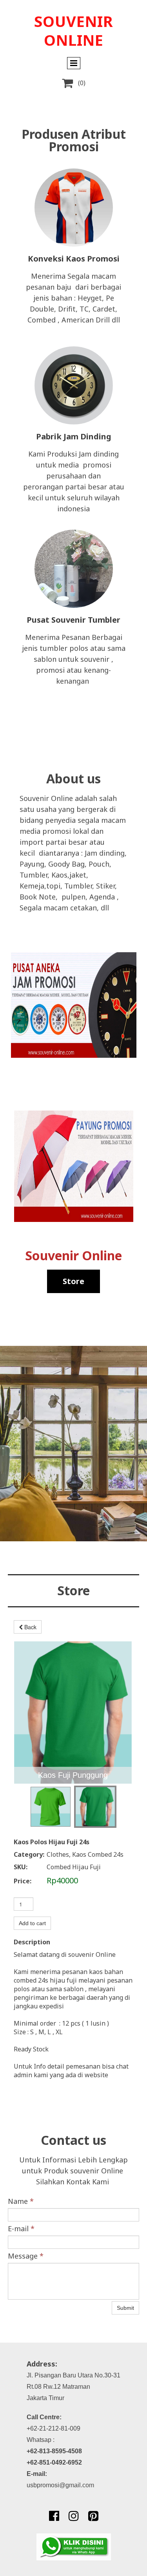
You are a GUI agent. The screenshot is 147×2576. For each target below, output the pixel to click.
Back (30, 1627)
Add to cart (32, 1923)
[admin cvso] (74, 2547)
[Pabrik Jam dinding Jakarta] (74, 385)
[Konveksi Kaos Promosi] (74, 208)
